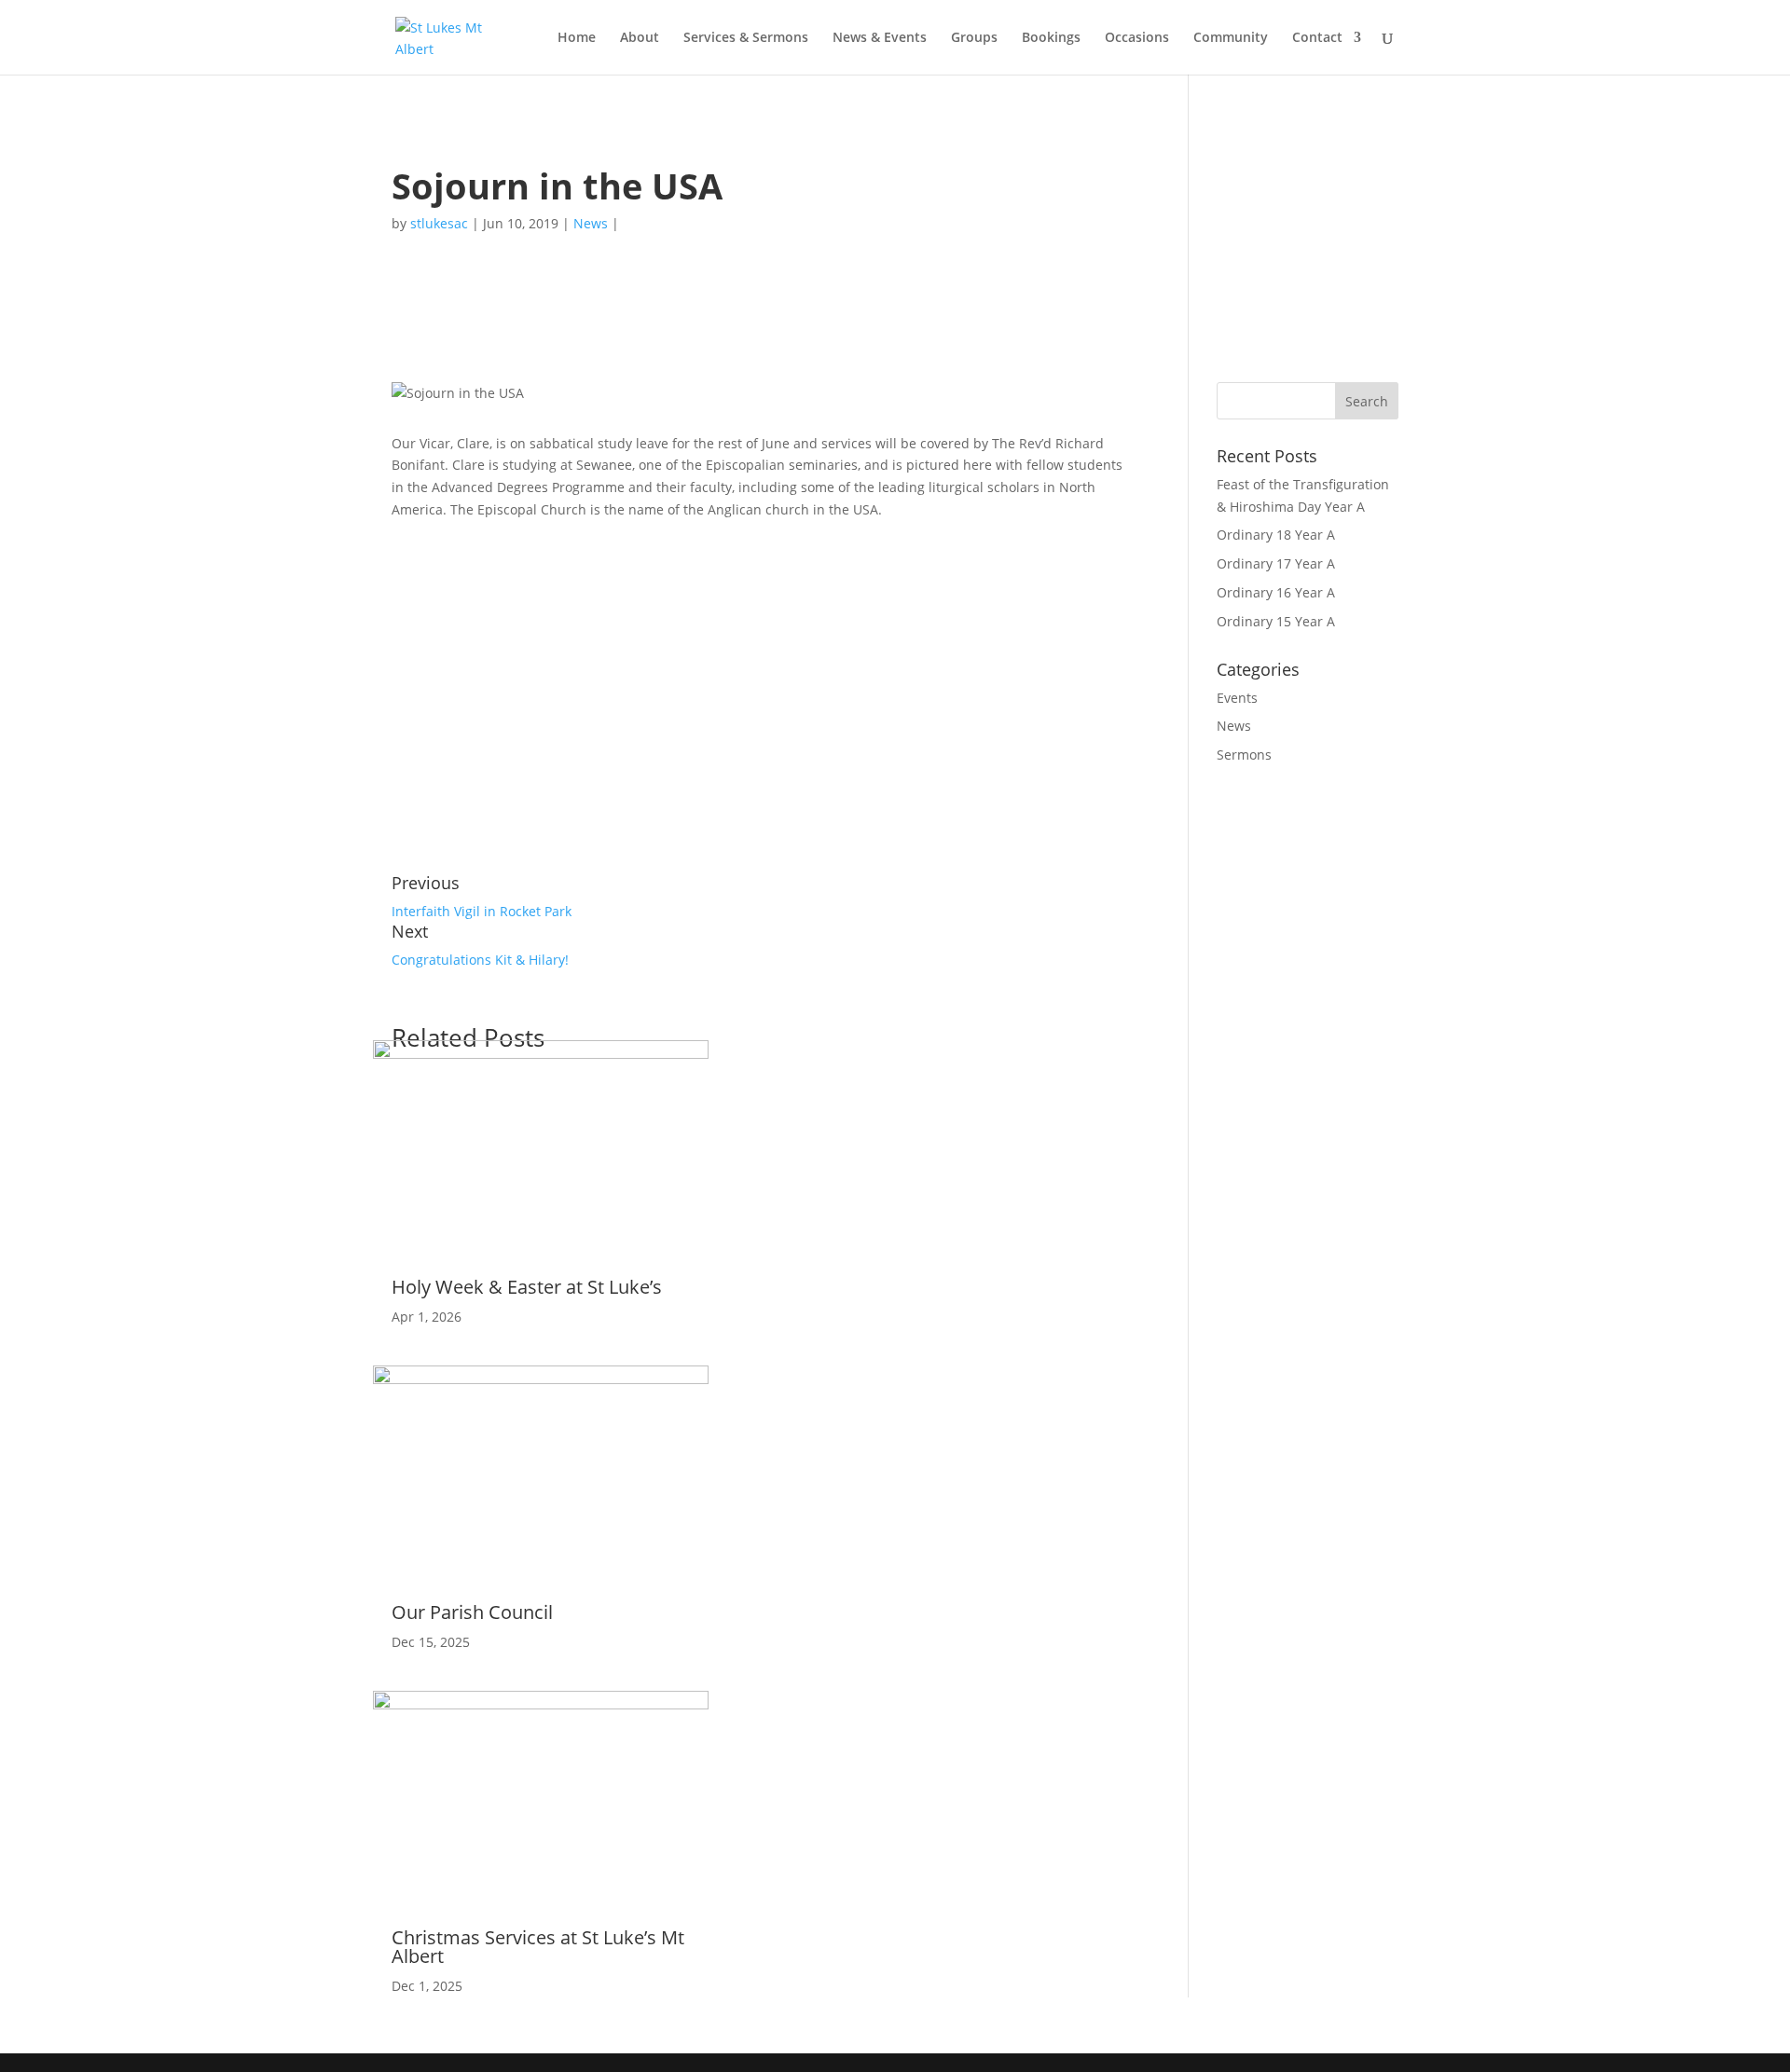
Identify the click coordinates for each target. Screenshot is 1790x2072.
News (591, 223)
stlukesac (439, 223)
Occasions (1137, 38)
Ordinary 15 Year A (1276, 621)
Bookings (1051, 38)
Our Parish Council (472, 1612)
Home (577, 38)
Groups (974, 38)
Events (1237, 698)
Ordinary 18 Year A (1276, 535)
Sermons (1244, 755)
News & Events (880, 38)
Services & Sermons (746, 38)
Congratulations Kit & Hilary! (480, 960)
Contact (1317, 38)
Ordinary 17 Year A (1276, 563)
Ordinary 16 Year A (1276, 592)
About (640, 38)
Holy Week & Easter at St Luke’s (527, 1287)
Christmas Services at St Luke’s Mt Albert (538, 1947)
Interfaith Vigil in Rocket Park (482, 911)
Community (1231, 38)
